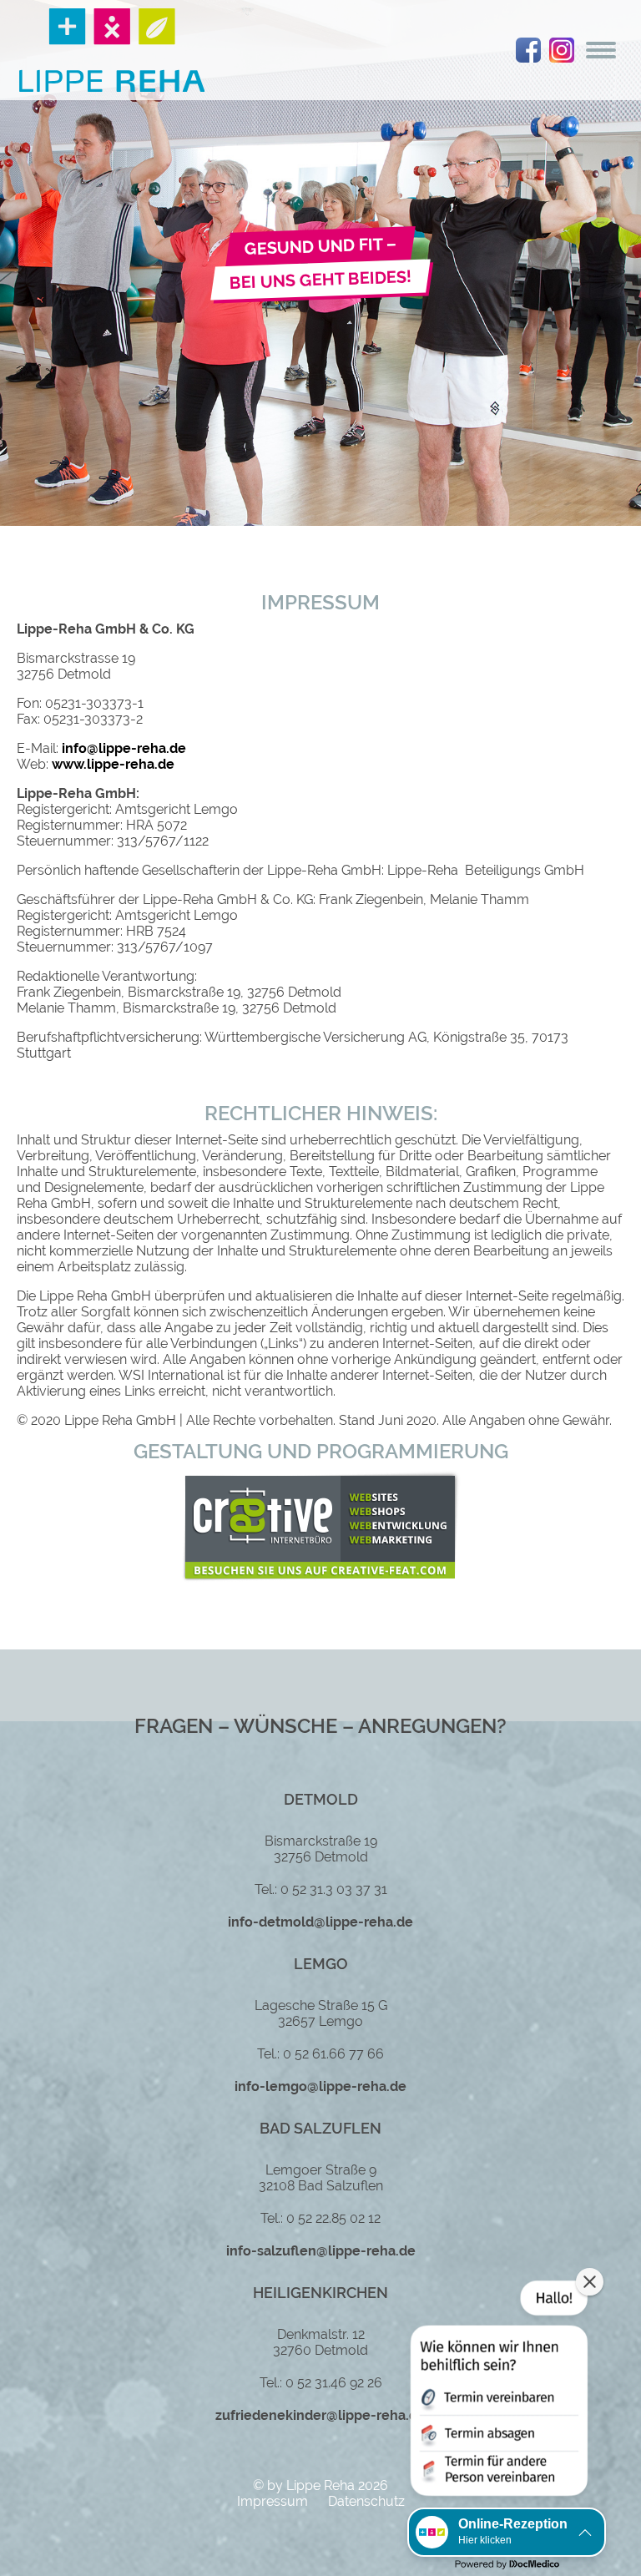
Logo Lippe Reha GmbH (112, 50)
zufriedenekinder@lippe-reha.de (320, 2415)
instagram (562, 50)
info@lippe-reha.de (124, 748)
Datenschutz (366, 2501)
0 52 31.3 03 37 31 (334, 1889)
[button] (497, 2392)
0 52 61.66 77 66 (333, 2054)
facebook (528, 50)
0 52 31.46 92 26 (334, 2383)
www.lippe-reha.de (113, 764)
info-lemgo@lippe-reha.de (320, 2086)
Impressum (273, 2501)
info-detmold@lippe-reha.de (320, 1922)
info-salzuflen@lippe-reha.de (321, 2251)
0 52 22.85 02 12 (333, 2218)
